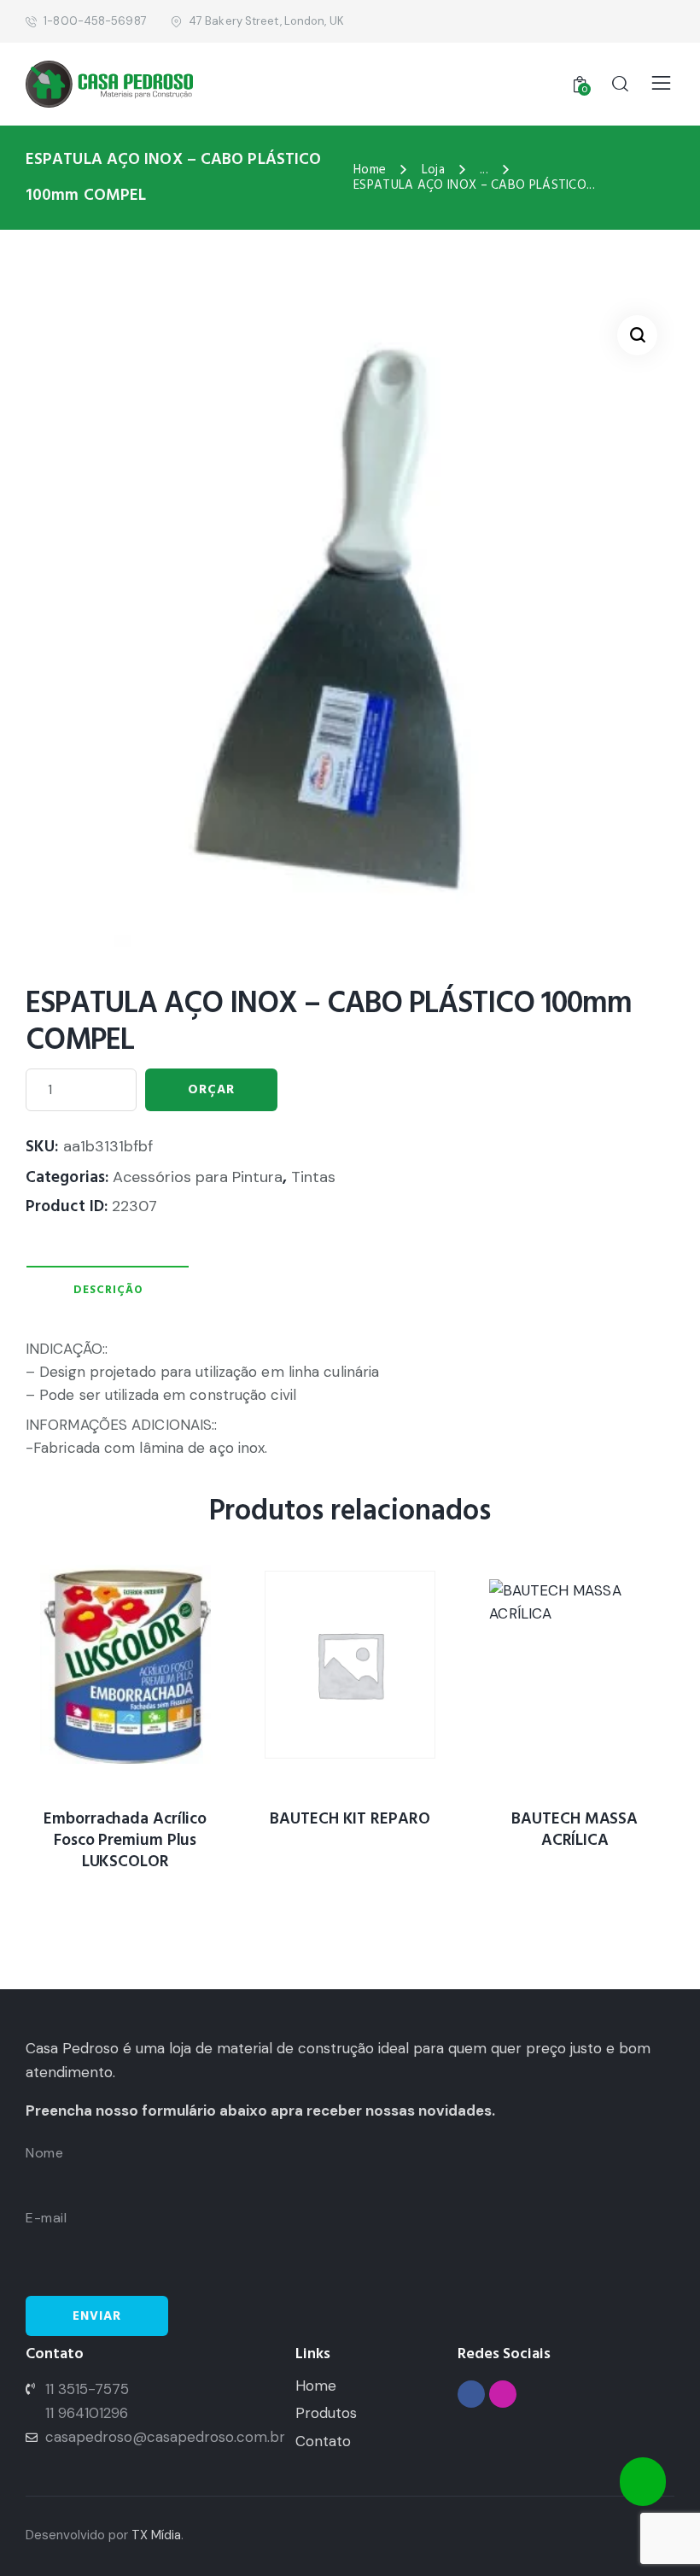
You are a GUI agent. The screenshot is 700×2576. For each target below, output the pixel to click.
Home (370, 170)
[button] (637, 335)
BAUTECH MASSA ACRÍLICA (575, 1830)
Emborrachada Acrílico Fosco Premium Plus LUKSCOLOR (125, 1841)
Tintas (313, 1177)
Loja (433, 170)
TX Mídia (156, 2535)
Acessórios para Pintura (198, 1177)
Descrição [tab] (108, 1290)
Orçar (211, 1089)
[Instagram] (503, 2394)
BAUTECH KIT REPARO (350, 1820)
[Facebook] (471, 2394)
